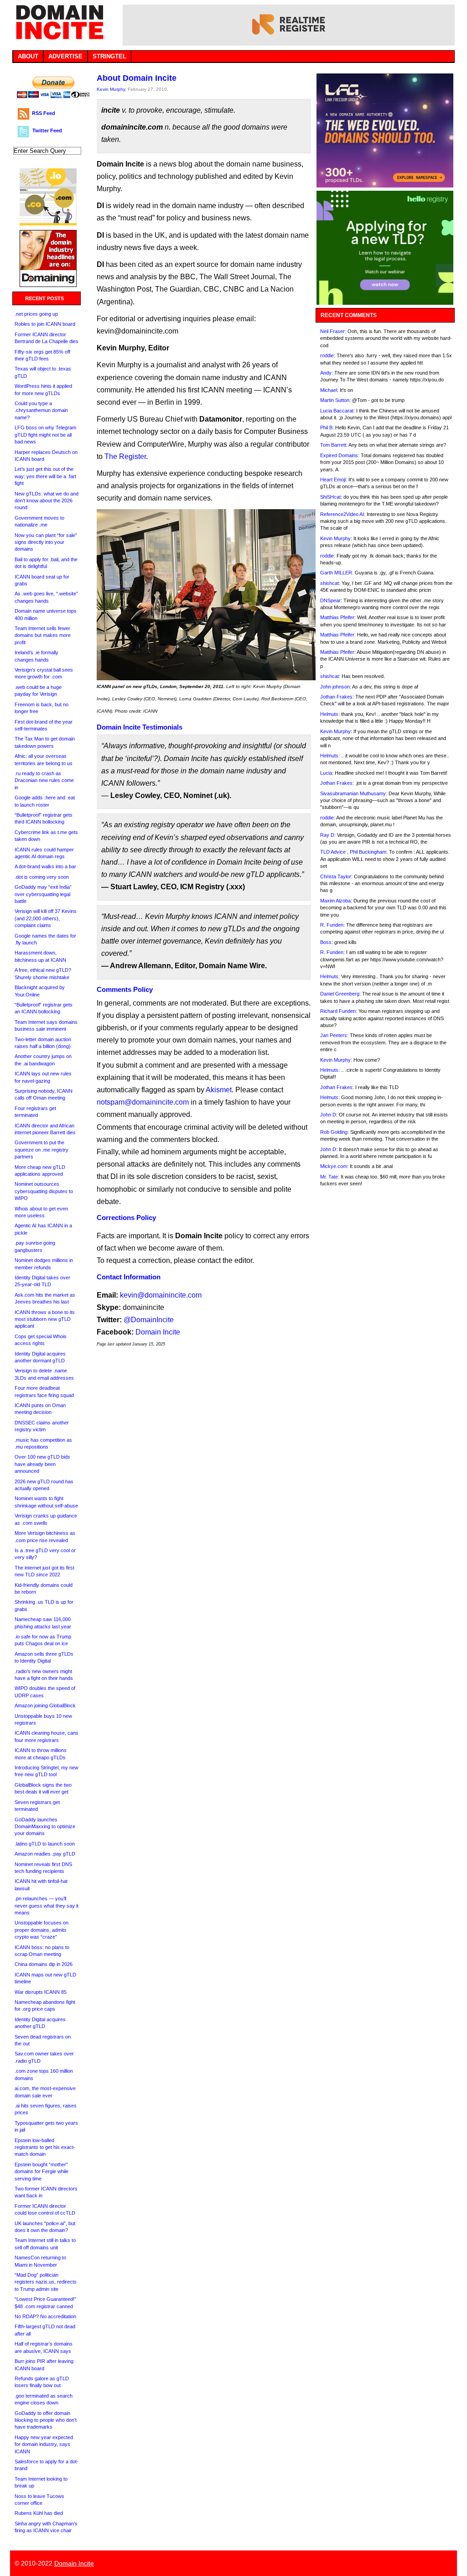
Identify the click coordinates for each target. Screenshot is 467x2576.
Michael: (329, 390)
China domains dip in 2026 (44, 1964)
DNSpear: (331, 600)
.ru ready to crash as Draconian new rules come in (44, 780)
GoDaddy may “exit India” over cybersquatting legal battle (43, 894)
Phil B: (327, 428)
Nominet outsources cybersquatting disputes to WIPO (44, 1191)
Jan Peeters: (334, 1035)
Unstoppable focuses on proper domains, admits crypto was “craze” (42, 1930)
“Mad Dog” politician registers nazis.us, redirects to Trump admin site (46, 2282)
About (28, 56)
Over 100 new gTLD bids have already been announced (42, 1464)
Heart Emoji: (334, 480)
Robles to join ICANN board (45, 324)
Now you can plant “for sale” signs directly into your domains (46, 542)
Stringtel (109, 56)
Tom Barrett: (334, 445)
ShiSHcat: (331, 497)
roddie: (328, 355)
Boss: (327, 942)
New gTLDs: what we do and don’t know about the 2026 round (47, 501)
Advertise (65, 56)
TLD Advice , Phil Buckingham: (354, 852)
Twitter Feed (47, 130)
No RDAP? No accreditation (45, 2316)
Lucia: (327, 773)
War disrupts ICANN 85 (41, 1992)
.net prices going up (36, 314)
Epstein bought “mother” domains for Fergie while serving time (42, 2172)
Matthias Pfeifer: (338, 617)
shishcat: (330, 583)
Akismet (219, 1090)
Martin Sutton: (335, 400)
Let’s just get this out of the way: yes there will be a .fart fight (45, 476)
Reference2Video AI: (343, 514)
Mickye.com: (334, 1166)
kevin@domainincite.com (161, 1295)
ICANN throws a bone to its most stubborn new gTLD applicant (45, 1319)
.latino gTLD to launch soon (45, 1844)
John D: (329, 1115)
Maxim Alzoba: (336, 901)
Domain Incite (158, 1332)
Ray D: (328, 835)
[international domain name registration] (48, 223)
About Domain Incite (137, 78)
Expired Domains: (340, 455)
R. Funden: (332, 925)
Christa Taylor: (336, 876)
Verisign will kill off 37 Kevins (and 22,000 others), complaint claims (46, 918)
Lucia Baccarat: (337, 411)
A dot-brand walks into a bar (45, 866)
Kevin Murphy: (336, 538)
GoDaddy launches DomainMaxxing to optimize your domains (45, 1827)
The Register (125, 456)
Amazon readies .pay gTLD (45, 1854)
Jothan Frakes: (337, 697)
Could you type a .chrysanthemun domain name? (41, 410)
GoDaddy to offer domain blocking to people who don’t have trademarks (46, 2420)
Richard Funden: (339, 1011)
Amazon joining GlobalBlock (45, 1705)
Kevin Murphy (111, 89)
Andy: (327, 373)
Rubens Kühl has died (39, 2513)
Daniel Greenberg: (340, 994)
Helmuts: (330, 714)
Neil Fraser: (333, 331)
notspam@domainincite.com (143, 1102)
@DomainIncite (149, 1320)
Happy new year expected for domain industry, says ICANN (44, 2444)
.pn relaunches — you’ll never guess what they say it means (47, 1906)
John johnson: (336, 687)
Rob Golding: (335, 1132)
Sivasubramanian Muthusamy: (354, 793)
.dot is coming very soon (42, 877)
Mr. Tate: (330, 1177)
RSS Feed (44, 113)
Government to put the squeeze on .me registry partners (42, 1150)
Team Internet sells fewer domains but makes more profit (43, 635)
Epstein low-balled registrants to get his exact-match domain (45, 2147)
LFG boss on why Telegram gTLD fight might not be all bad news (45, 435)
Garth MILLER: (337, 573)
